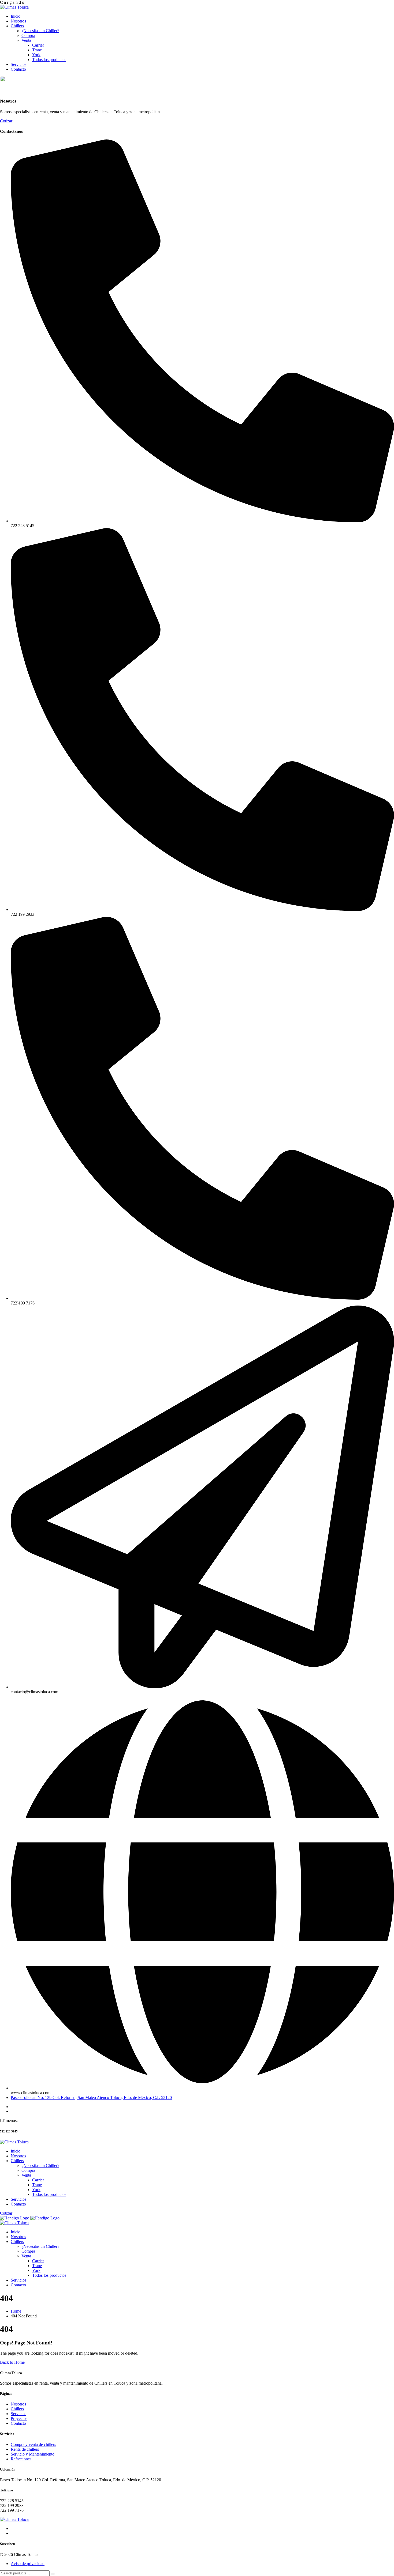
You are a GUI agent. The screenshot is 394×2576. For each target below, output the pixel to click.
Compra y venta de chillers (33, 2444)
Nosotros (18, 2404)
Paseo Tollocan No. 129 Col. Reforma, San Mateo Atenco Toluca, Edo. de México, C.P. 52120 (91, 2098)
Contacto (18, 2423)
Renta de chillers (25, 2449)
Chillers (17, 2409)
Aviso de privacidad (28, 2564)
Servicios (18, 2414)
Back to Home (12, 2362)
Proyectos (19, 2418)
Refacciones (21, 2459)
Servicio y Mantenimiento (33, 2454)
